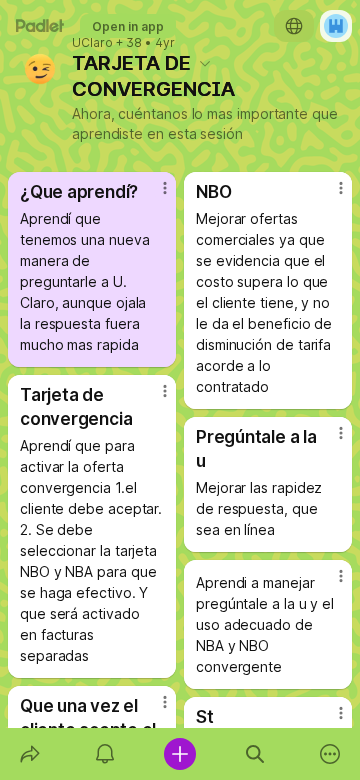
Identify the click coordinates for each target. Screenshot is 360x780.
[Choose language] (294, 26)
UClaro (92, 43)
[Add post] (179, 754)
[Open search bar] (255, 754)
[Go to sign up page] (336, 26)
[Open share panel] (29, 754)
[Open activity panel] (104, 754)
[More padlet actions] (330, 754)
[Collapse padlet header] (205, 63)
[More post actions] (152, 196)
